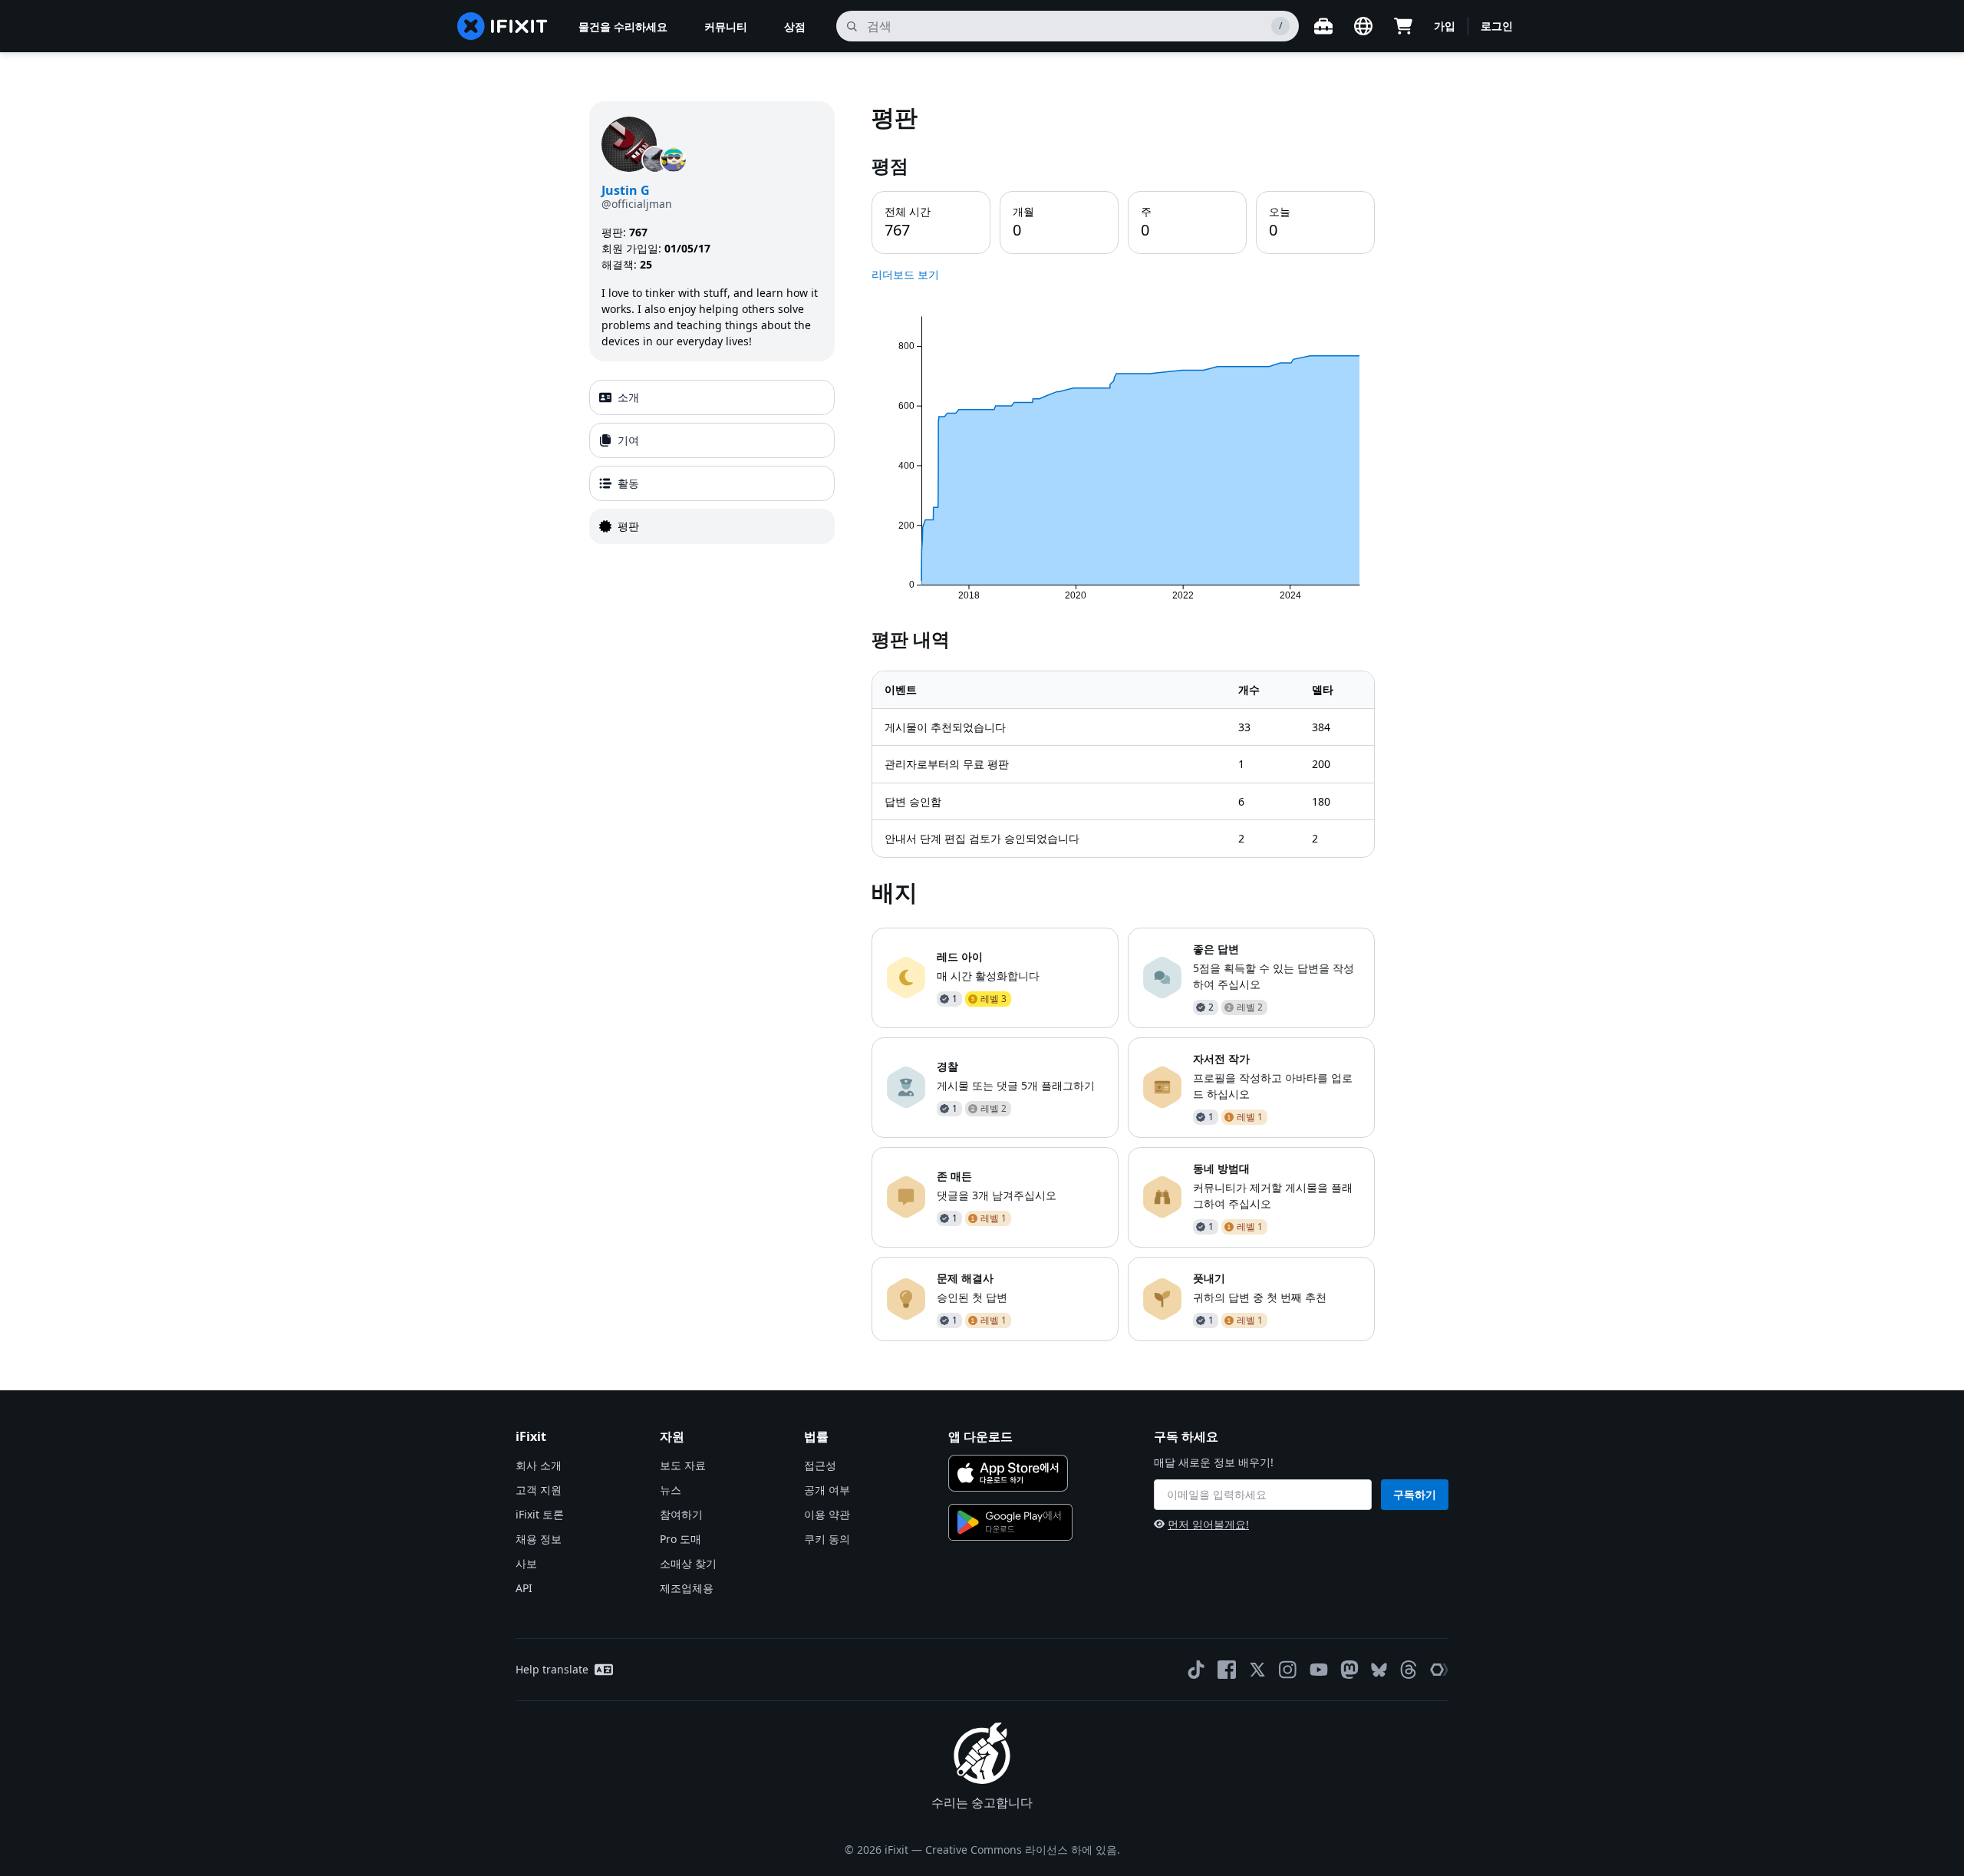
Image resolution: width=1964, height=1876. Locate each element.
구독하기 (1415, 1494)
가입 (1445, 26)
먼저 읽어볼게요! (1208, 1524)
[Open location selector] (1363, 26)
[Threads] (1409, 1670)
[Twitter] (1257, 1670)
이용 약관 (827, 1514)
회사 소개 (539, 1465)
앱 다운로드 (980, 1436)
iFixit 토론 (540, 1514)
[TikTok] (1196, 1670)
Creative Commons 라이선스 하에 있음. (1023, 1850)
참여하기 (681, 1514)
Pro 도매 (680, 1539)
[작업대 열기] (1323, 26)
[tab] (712, 397)
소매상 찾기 (688, 1563)
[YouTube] (1319, 1670)
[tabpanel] (1123, 721)
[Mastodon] (1349, 1670)
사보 (526, 1563)
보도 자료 (683, 1465)
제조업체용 (687, 1588)
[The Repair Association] (1439, 1670)
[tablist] (712, 462)
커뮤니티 (726, 26)
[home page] (503, 26)
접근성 (820, 1465)
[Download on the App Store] (1008, 1473)
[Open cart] (1403, 26)
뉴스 (671, 1490)
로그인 (1497, 26)
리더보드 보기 (905, 274)
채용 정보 (539, 1539)
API (524, 1588)
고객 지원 (539, 1490)
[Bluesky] (1379, 1670)
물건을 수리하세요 (623, 26)
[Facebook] (1227, 1670)
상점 (795, 26)
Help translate (552, 1669)
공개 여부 (827, 1490)
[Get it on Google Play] (1010, 1522)
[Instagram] (1288, 1670)
